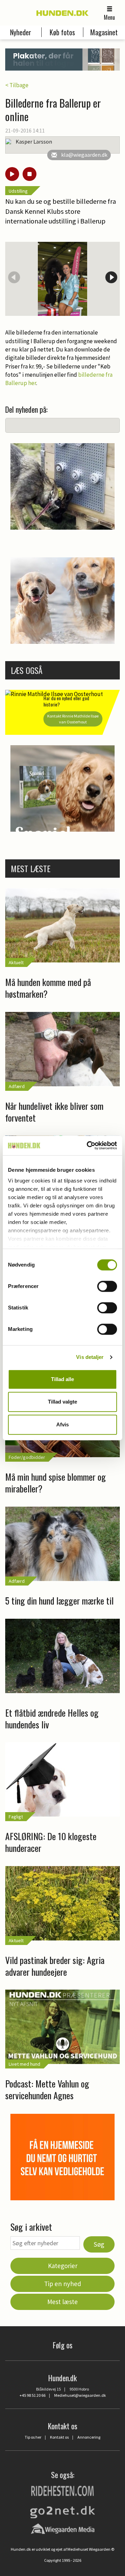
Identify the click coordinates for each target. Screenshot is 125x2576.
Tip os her (33, 2437)
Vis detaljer (90, 1357)
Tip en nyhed (63, 2284)
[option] (62, 279)
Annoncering (89, 2437)
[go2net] (62, 2510)
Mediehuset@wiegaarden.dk (80, 2395)
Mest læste (62, 2302)
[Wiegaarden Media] (63, 2528)
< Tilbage (17, 85)
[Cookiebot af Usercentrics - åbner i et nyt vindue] (88, 1145)
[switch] (107, 1286)
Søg (99, 2244)
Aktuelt (16, 962)
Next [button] (111, 277)
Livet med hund (24, 2064)
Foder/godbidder (27, 1457)
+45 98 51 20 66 (32, 2395)
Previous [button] (14, 277)
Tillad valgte (62, 1402)
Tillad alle (62, 1379)
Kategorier (63, 2266)
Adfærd (17, 1086)
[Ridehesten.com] (62, 2490)
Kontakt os (59, 2437)
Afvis (62, 1424)
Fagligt (16, 1817)
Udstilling (18, 191)
